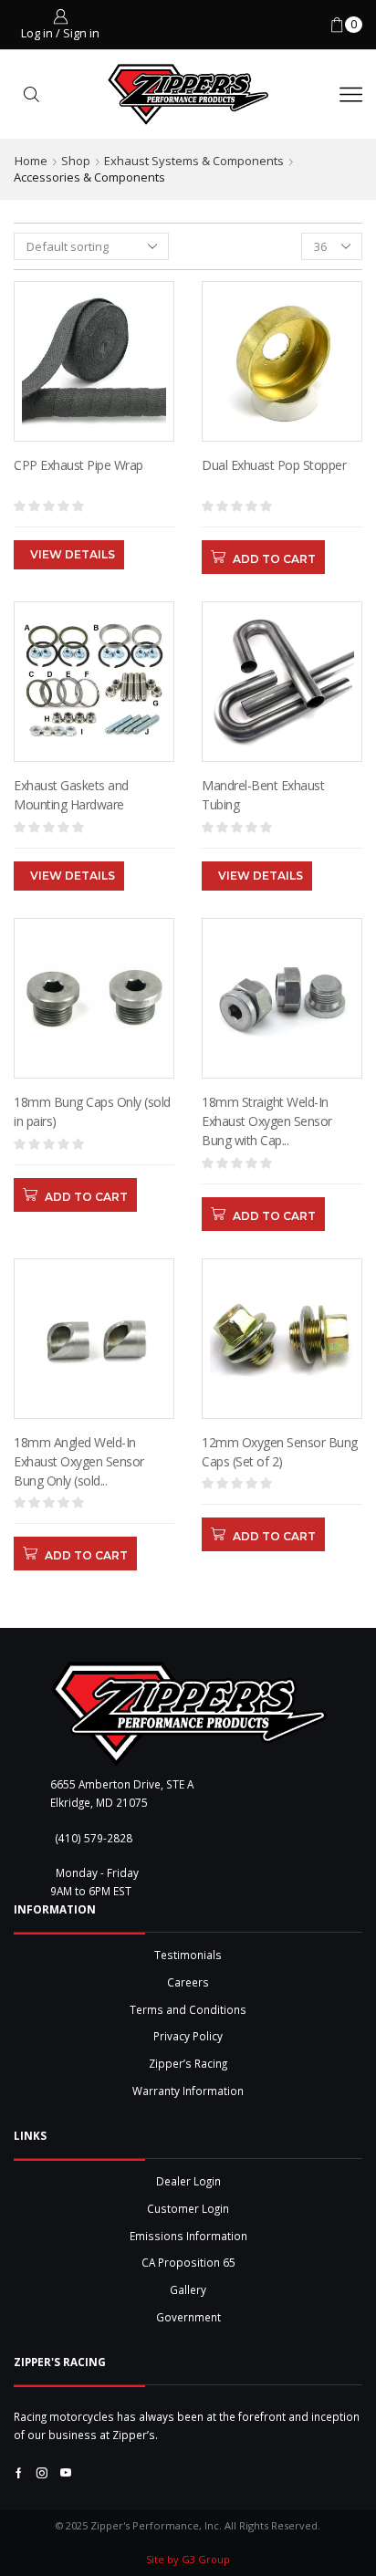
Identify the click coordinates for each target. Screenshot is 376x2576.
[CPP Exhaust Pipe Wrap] (94, 489)
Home (31, 161)
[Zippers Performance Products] (188, 1714)
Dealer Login (188, 2181)
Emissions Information (188, 2236)
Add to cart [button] (274, 559)
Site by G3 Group (188, 2559)
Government (188, 2317)
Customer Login (188, 2208)
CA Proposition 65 (188, 2262)
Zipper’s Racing (188, 2063)
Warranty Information (188, 2091)
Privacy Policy (188, 2036)
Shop (76, 161)
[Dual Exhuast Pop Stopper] (282, 489)
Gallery (188, 2289)
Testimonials (188, 1955)
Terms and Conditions (188, 2009)
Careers (188, 1982)
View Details (73, 554)
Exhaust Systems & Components (194, 161)
